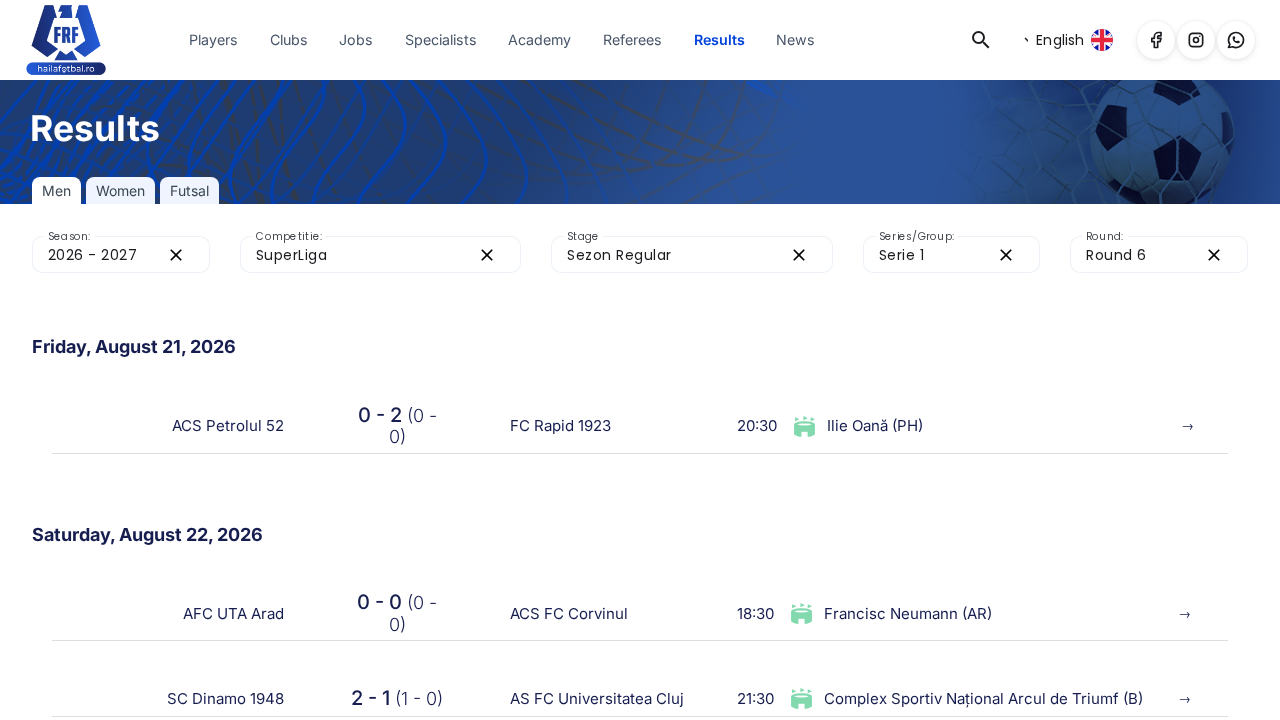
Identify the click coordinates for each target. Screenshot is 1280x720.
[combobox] (103, 254)
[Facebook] (1156, 40)
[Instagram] (1196, 40)
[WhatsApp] (1236, 40)
